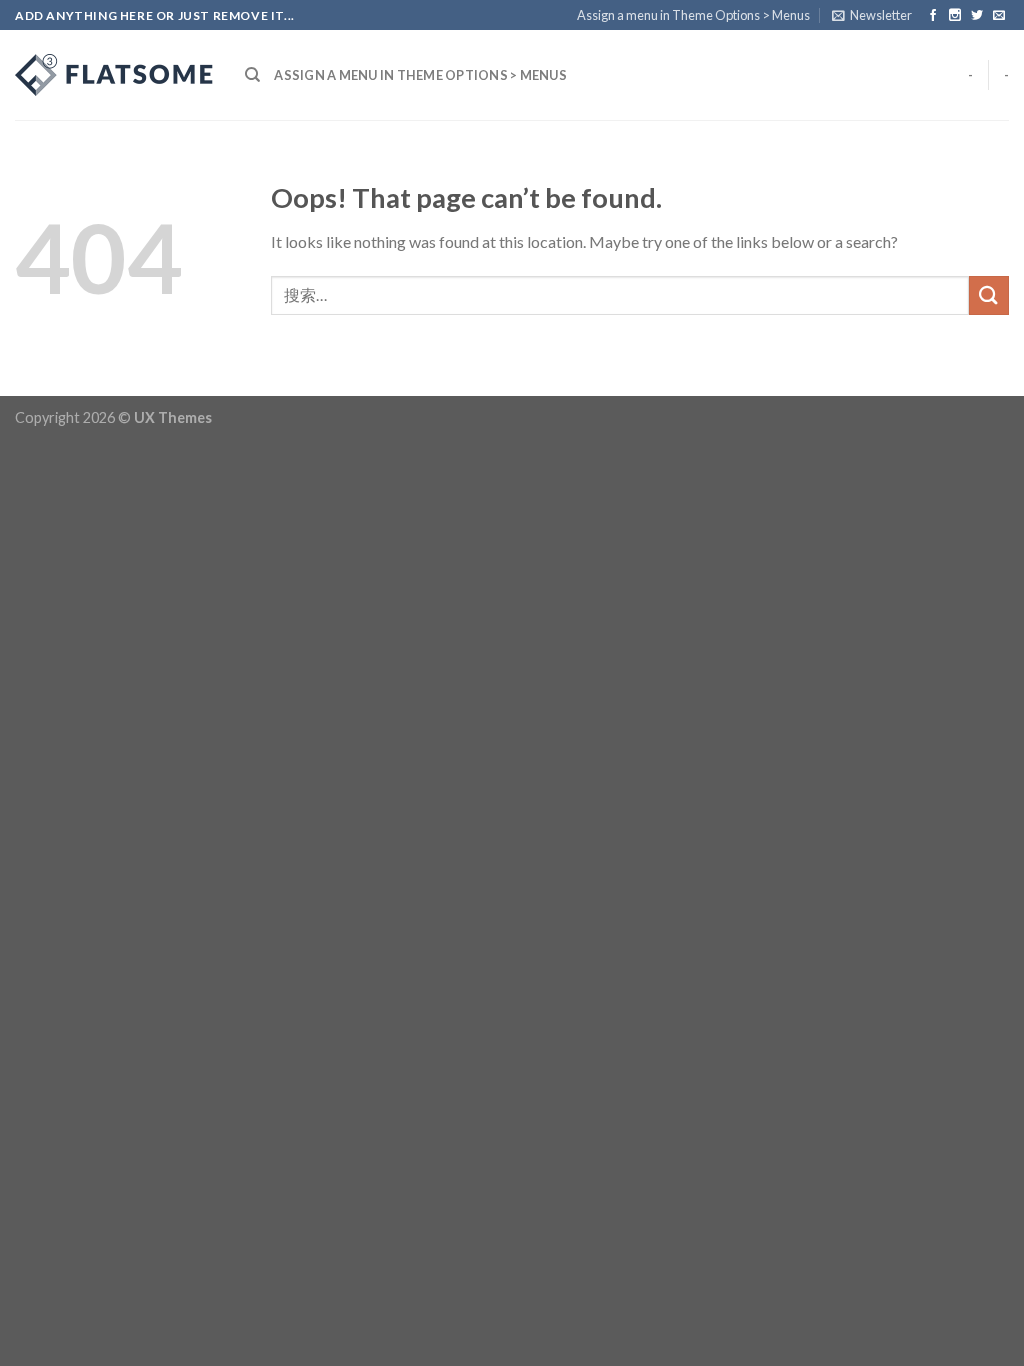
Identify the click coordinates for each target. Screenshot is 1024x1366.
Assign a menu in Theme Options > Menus (693, 15)
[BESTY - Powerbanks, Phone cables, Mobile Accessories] (115, 75)
